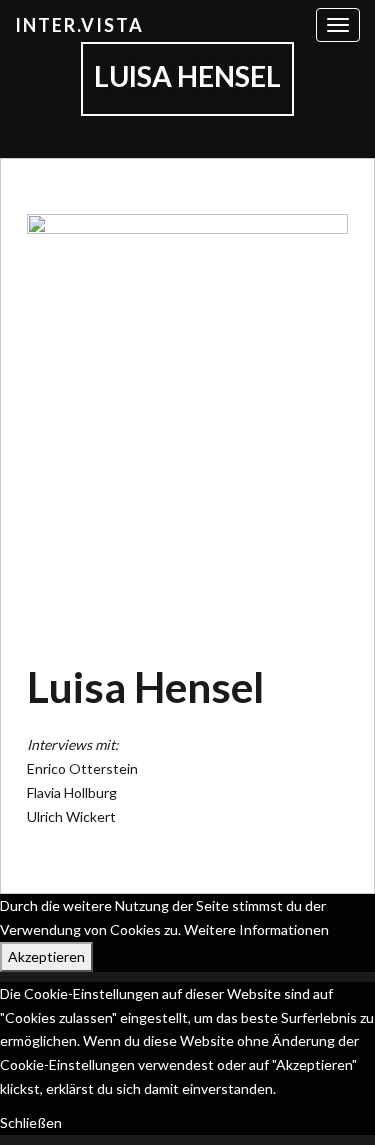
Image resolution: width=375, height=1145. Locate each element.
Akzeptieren (46, 956)
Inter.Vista (79, 25)
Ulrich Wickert (71, 816)
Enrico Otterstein (82, 768)
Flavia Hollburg (72, 792)
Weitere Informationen (256, 929)
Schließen (31, 1122)
